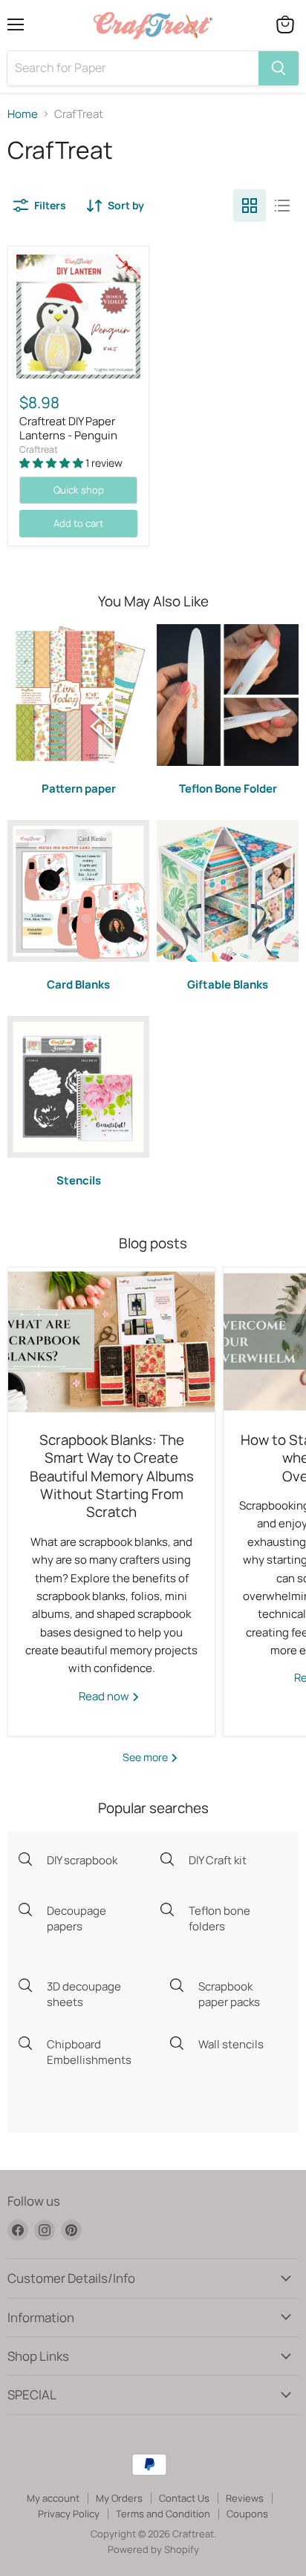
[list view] (282, 206)
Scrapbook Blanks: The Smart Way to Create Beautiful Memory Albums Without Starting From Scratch (112, 1476)
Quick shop (79, 490)
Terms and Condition (163, 2514)
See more (146, 1757)
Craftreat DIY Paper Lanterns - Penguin (68, 429)
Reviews (245, 2498)
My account (53, 2498)
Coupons (247, 2514)
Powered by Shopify (153, 2549)
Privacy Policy (69, 2514)
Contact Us (184, 2498)
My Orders (119, 2498)
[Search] (279, 68)
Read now (105, 1696)
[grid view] (250, 206)
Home (23, 114)
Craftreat (39, 449)
